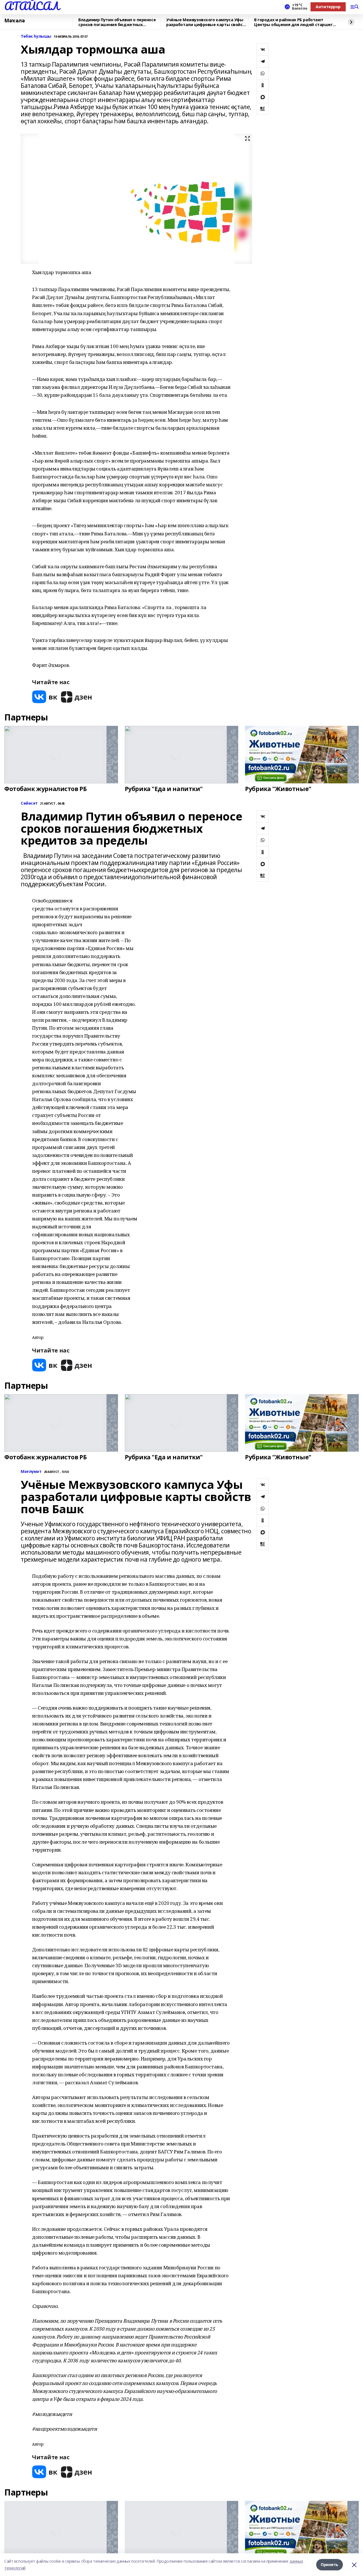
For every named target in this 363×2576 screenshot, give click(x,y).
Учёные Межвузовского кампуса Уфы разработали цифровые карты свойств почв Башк (207, 22)
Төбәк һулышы (36, 36)
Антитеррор (328, 7)
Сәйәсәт (29, 803)
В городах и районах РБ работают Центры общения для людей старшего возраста (295, 22)
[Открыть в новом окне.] (45, 697)
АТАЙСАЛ (32, 6)
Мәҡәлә (14, 21)
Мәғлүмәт (31, 1472)
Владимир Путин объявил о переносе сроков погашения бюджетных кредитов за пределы (117, 22)
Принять (330, 2565)
